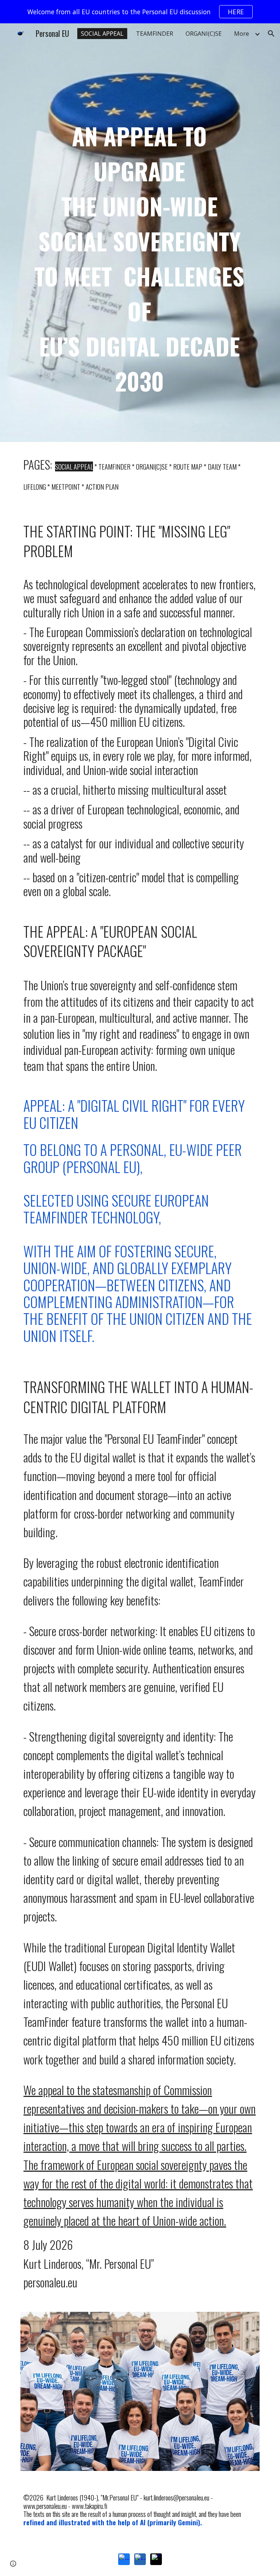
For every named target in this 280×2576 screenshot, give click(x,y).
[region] (140, 12)
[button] (271, 34)
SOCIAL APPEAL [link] (102, 34)
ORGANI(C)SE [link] (204, 34)
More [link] (242, 34)
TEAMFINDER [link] (155, 34)
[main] (140, 233)
